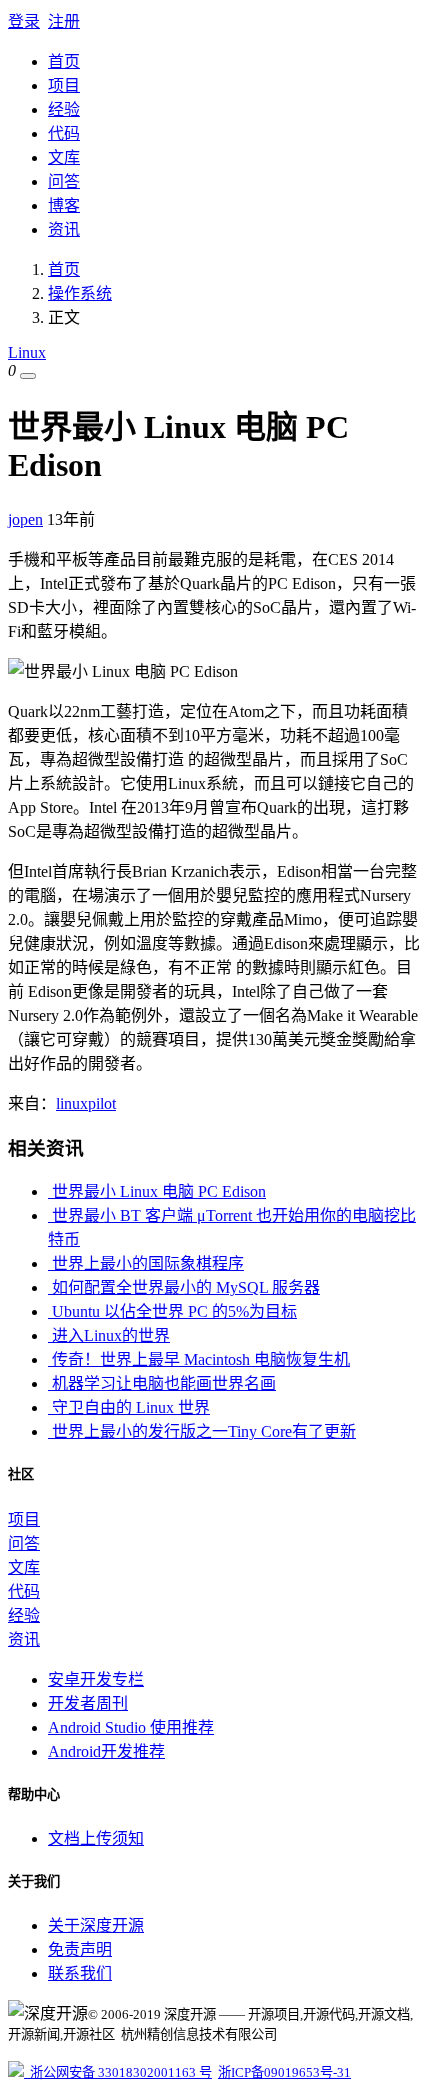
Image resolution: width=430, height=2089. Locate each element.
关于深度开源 (96, 1925)
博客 (64, 205)
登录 (24, 21)
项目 (64, 85)
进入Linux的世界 (109, 1335)
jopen (25, 519)
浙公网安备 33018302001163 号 (118, 2072)
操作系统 (80, 293)
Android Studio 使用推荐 (131, 1727)
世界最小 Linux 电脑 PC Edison (157, 1191)
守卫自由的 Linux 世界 (129, 1407)
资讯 (64, 229)
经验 (64, 109)
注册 (64, 21)
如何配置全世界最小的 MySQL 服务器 (184, 1287)
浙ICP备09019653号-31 (284, 2072)
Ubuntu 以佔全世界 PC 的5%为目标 (172, 1311)
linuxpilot (86, 1103)
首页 (64, 61)
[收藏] (28, 376)
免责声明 (80, 1949)
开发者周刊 (88, 1703)
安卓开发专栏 (96, 1679)
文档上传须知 (96, 1838)
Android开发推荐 (106, 1751)
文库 (64, 157)
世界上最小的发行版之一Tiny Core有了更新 (202, 1431)
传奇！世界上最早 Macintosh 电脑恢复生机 (199, 1359)
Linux (27, 352)
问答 (64, 181)
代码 (64, 133)
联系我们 (80, 1973)
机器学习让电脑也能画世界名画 (162, 1383)
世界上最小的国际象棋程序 (146, 1263)
